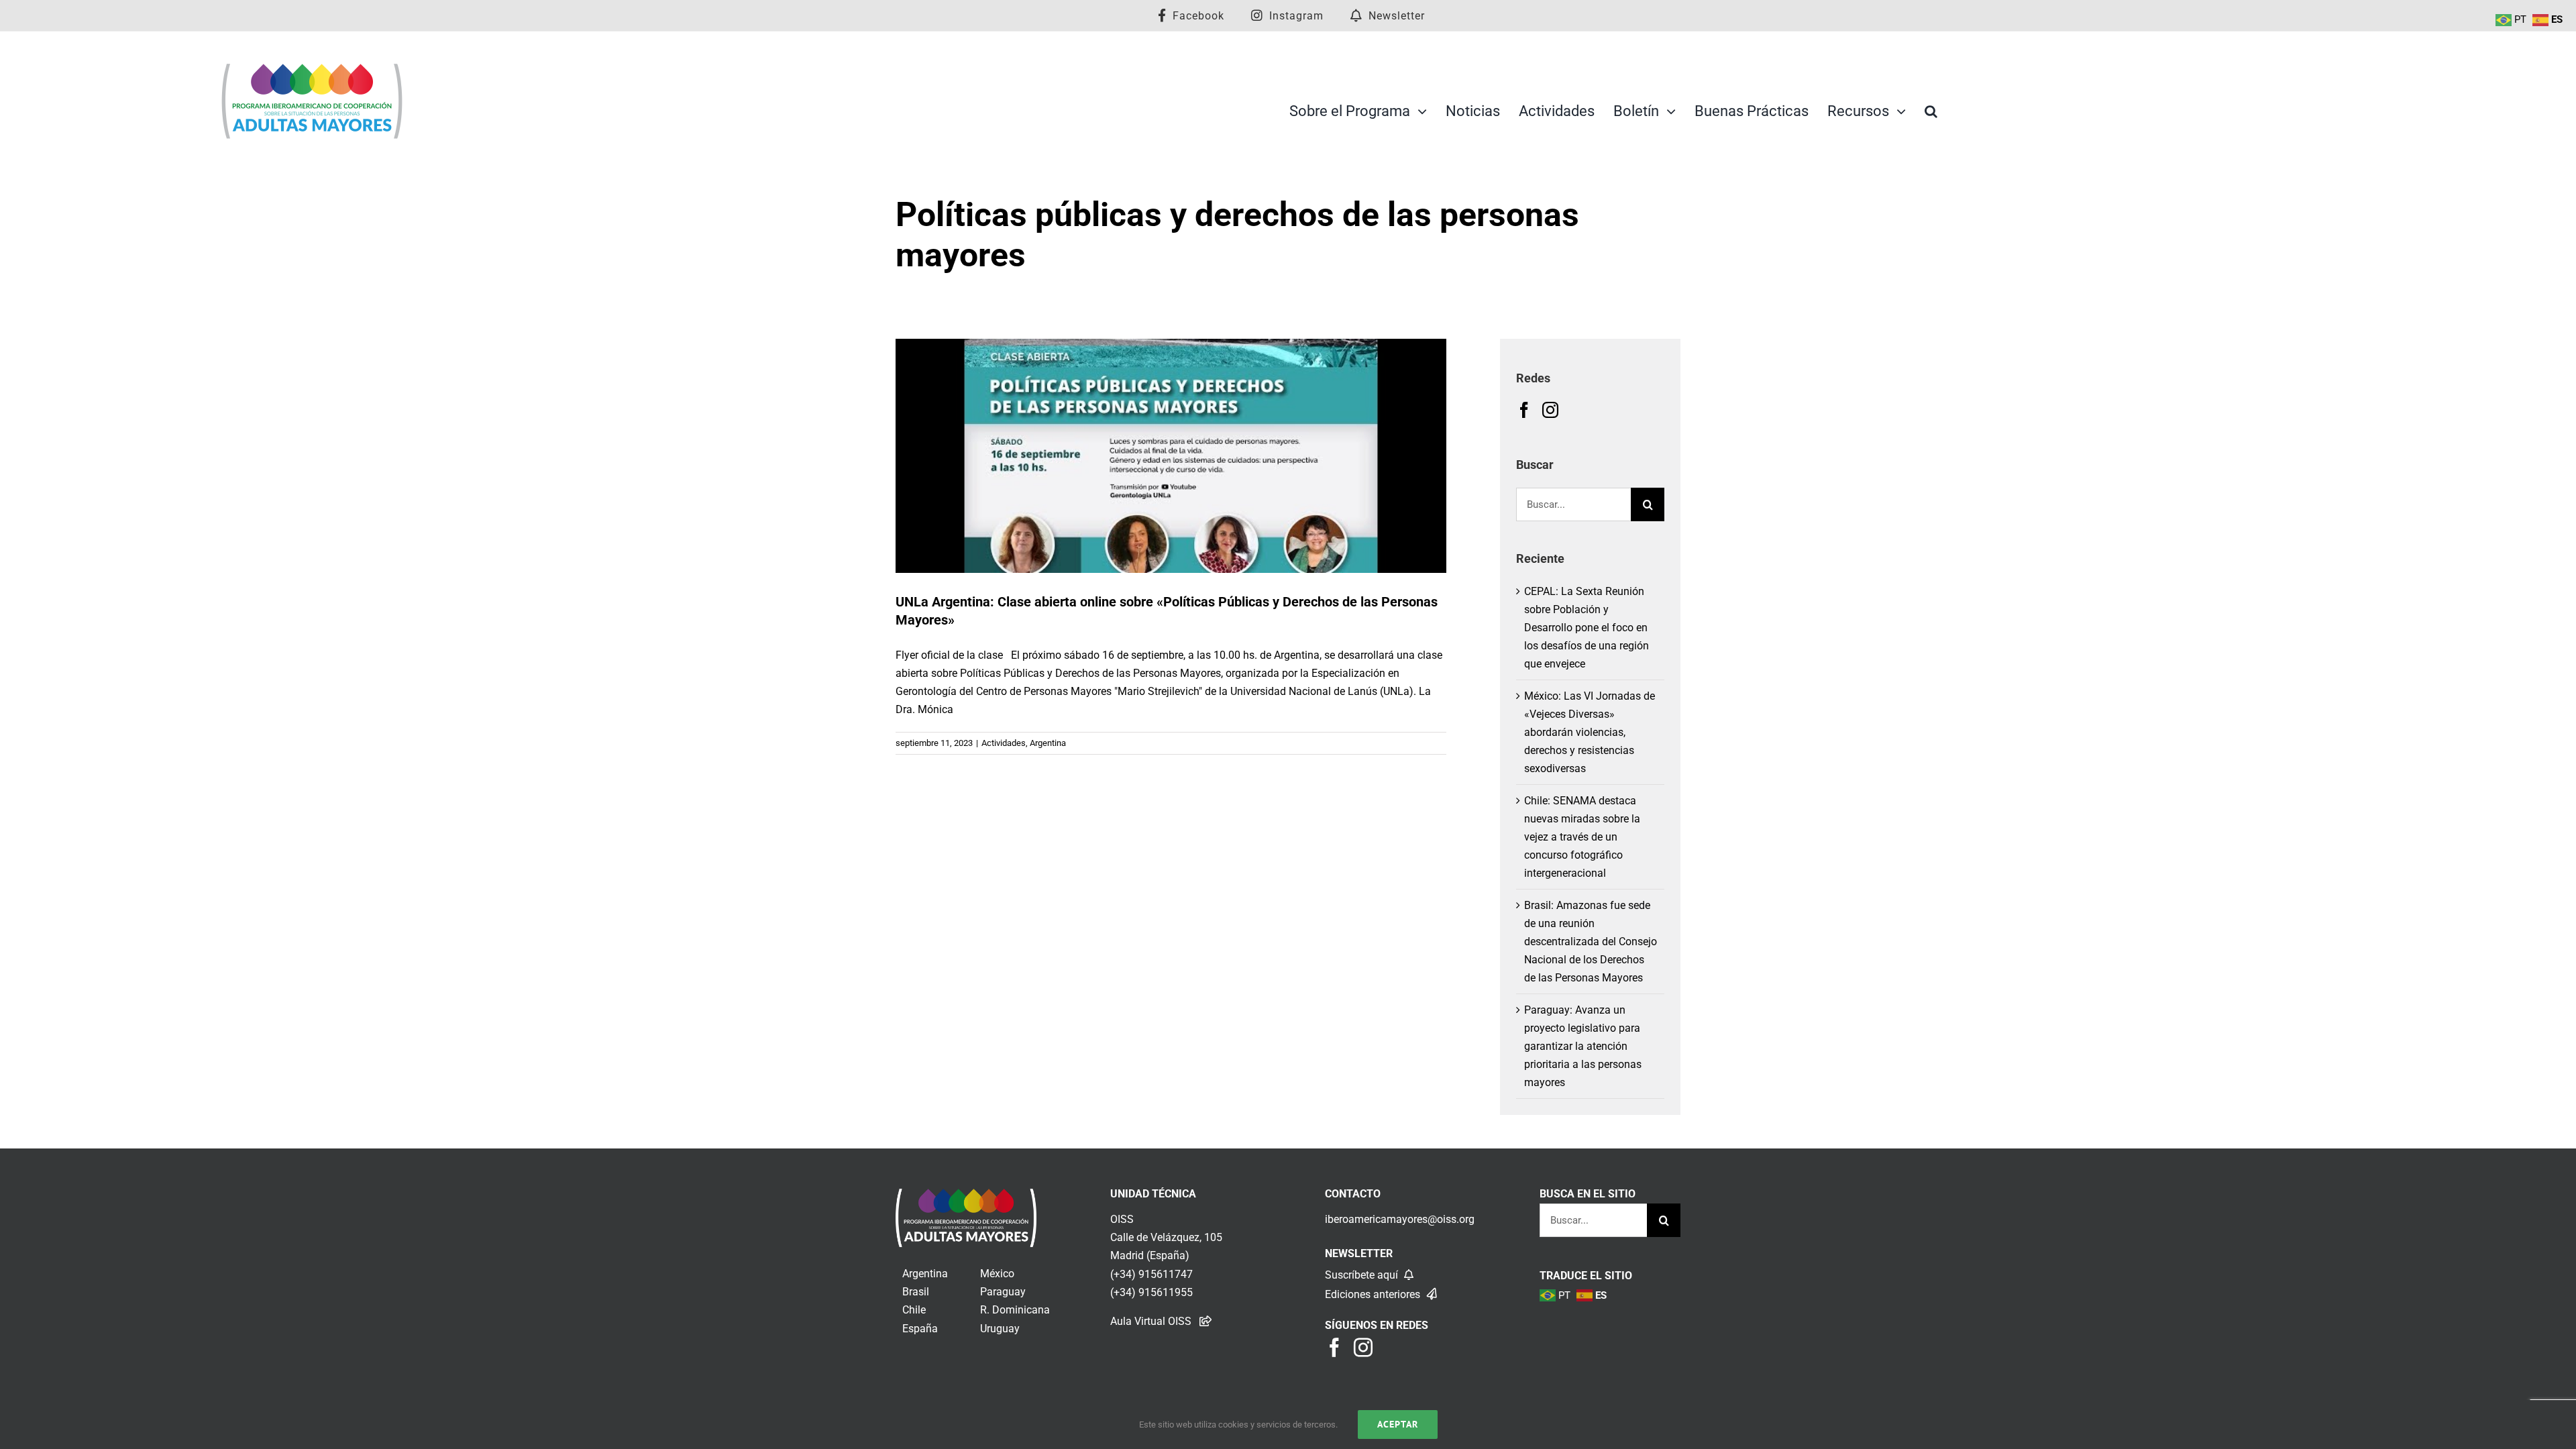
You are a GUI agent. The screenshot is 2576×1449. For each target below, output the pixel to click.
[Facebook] (1524, 410)
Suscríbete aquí (1363, 1275)
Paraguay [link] (1003, 1292)
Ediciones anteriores (1374, 1294)
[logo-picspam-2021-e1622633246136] (312, 67)
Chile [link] (914, 1310)
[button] (1931, 111)
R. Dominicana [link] (1015, 1310)
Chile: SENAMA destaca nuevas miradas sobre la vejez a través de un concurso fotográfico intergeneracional (1582, 837)
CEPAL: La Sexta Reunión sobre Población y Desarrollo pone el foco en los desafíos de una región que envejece (1587, 628)
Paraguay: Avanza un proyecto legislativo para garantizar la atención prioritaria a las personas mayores (1583, 1046)
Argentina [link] (925, 1274)
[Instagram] (1550, 410)
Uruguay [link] (1000, 1329)
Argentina (1048, 743)
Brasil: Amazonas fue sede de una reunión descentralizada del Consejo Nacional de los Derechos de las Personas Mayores (1591, 942)
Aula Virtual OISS (1151, 1321)
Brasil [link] (916, 1292)
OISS (1122, 1219)
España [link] (920, 1329)
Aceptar (1398, 1424)
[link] (966, 1198)
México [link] (997, 1274)
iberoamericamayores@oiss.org (1400, 1219)
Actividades (1004, 743)
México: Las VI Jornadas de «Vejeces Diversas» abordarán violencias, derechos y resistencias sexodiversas (1590, 732)
